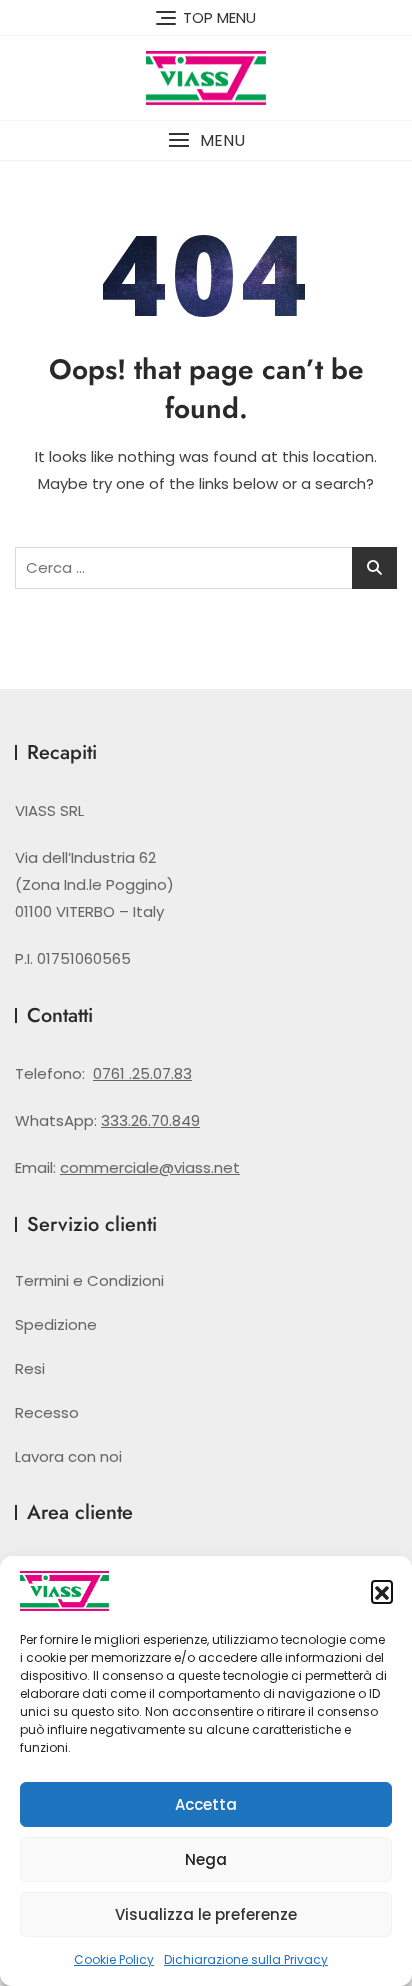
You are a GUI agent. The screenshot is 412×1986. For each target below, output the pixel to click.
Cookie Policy (114, 1959)
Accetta (206, 1804)
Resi (30, 1368)
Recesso (47, 1412)
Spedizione (56, 1324)
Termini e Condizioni (89, 1280)
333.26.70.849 (150, 1120)
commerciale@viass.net (150, 1167)
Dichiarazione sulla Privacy (246, 1959)
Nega (206, 1859)
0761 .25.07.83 (142, 1073)
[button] (382, 1591)
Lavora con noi (68, 1456)
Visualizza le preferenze (206, 1914)
